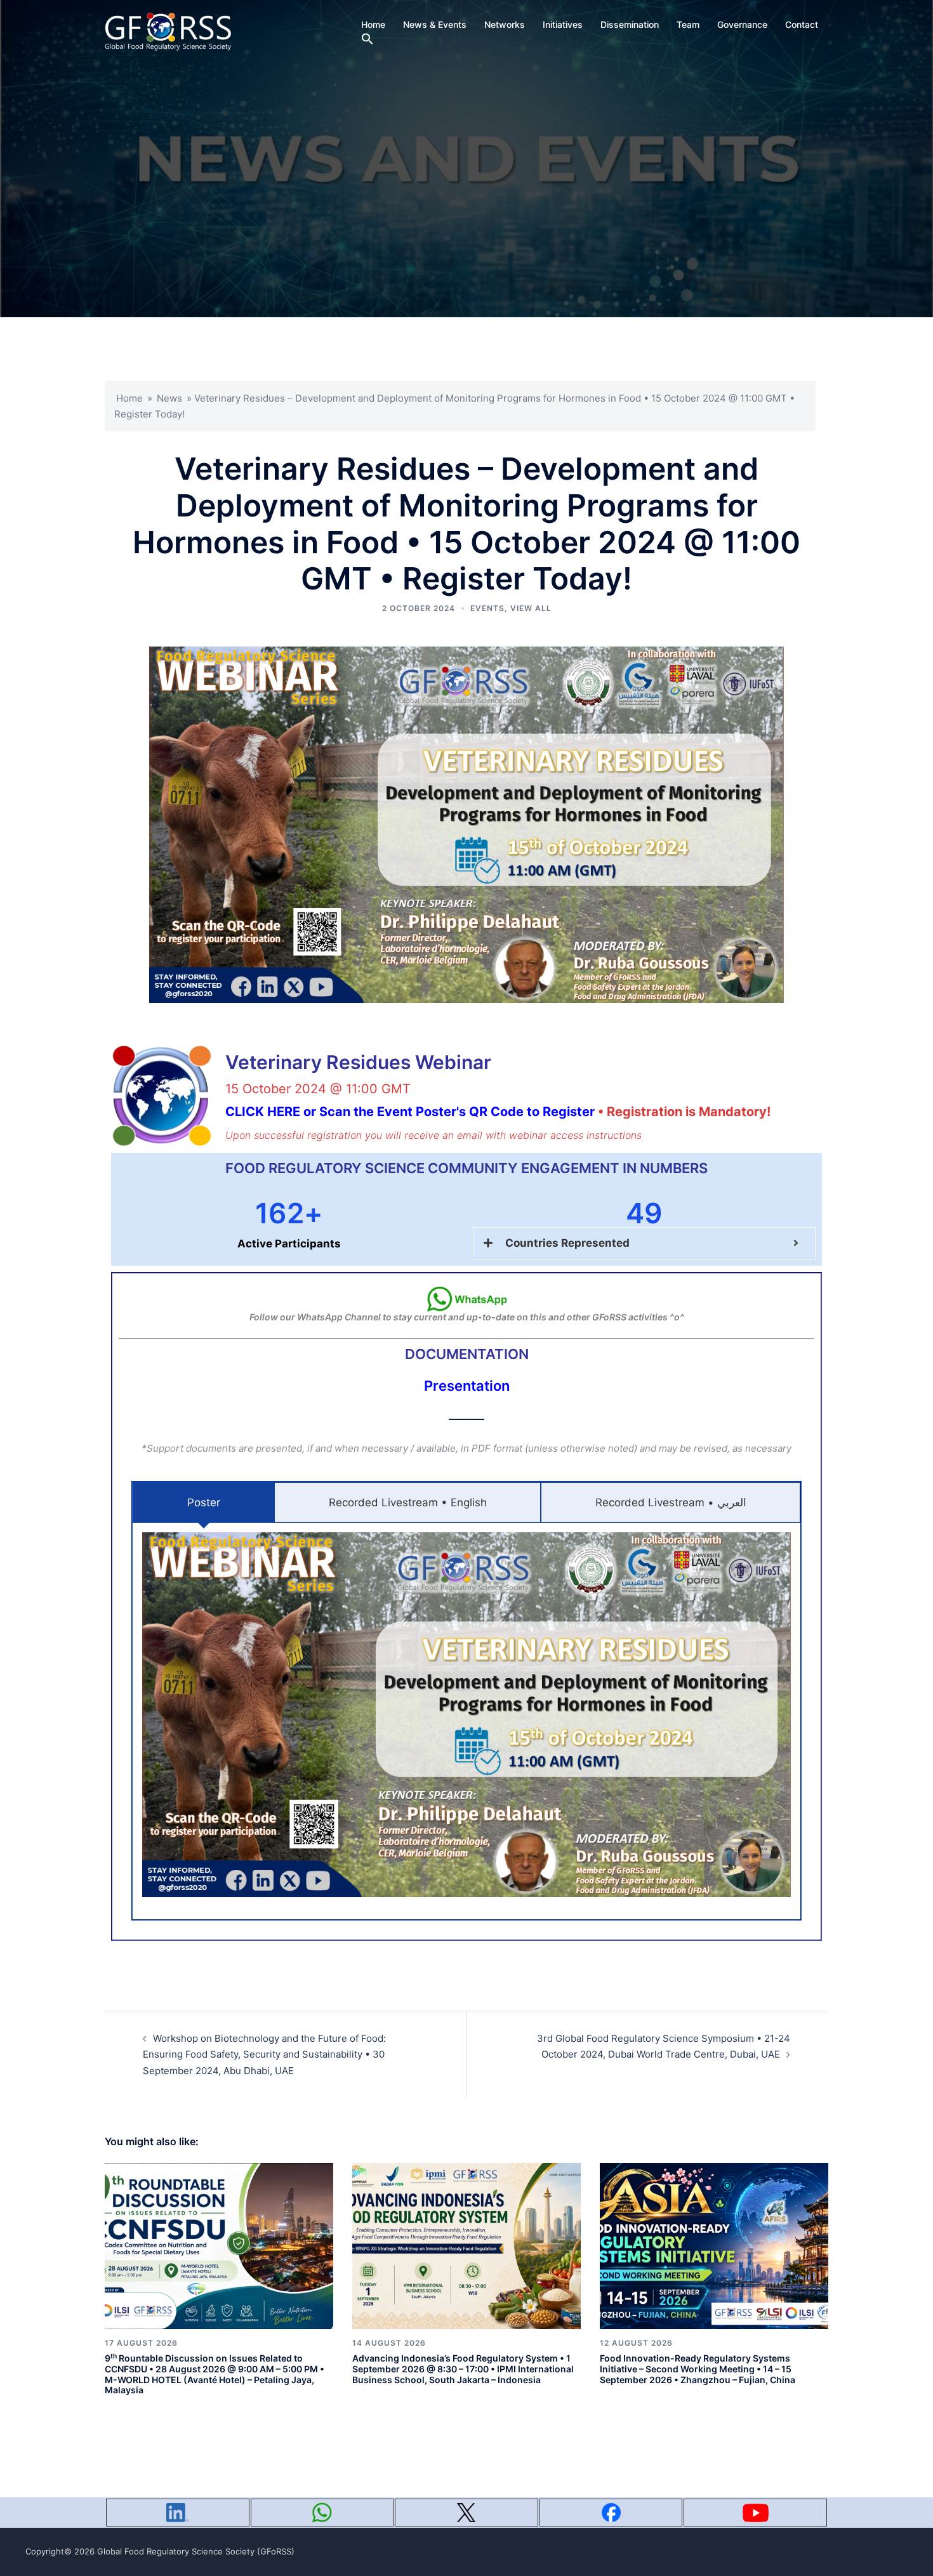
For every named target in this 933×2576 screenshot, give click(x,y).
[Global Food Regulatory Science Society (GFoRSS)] (168, 31)
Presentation (467, 1386)
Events (487, 608)
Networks (505, 24)
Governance (742, 24)
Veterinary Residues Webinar (358, 1062)
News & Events (435, 24)
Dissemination (630, 24)
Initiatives (563, 24)
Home (373, 24)
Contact (802, 24)
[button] (367, 39)
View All (531, 608)
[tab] (203, 1503)
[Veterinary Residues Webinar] (162, 1096)
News (169, 398)
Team (688, 24)
